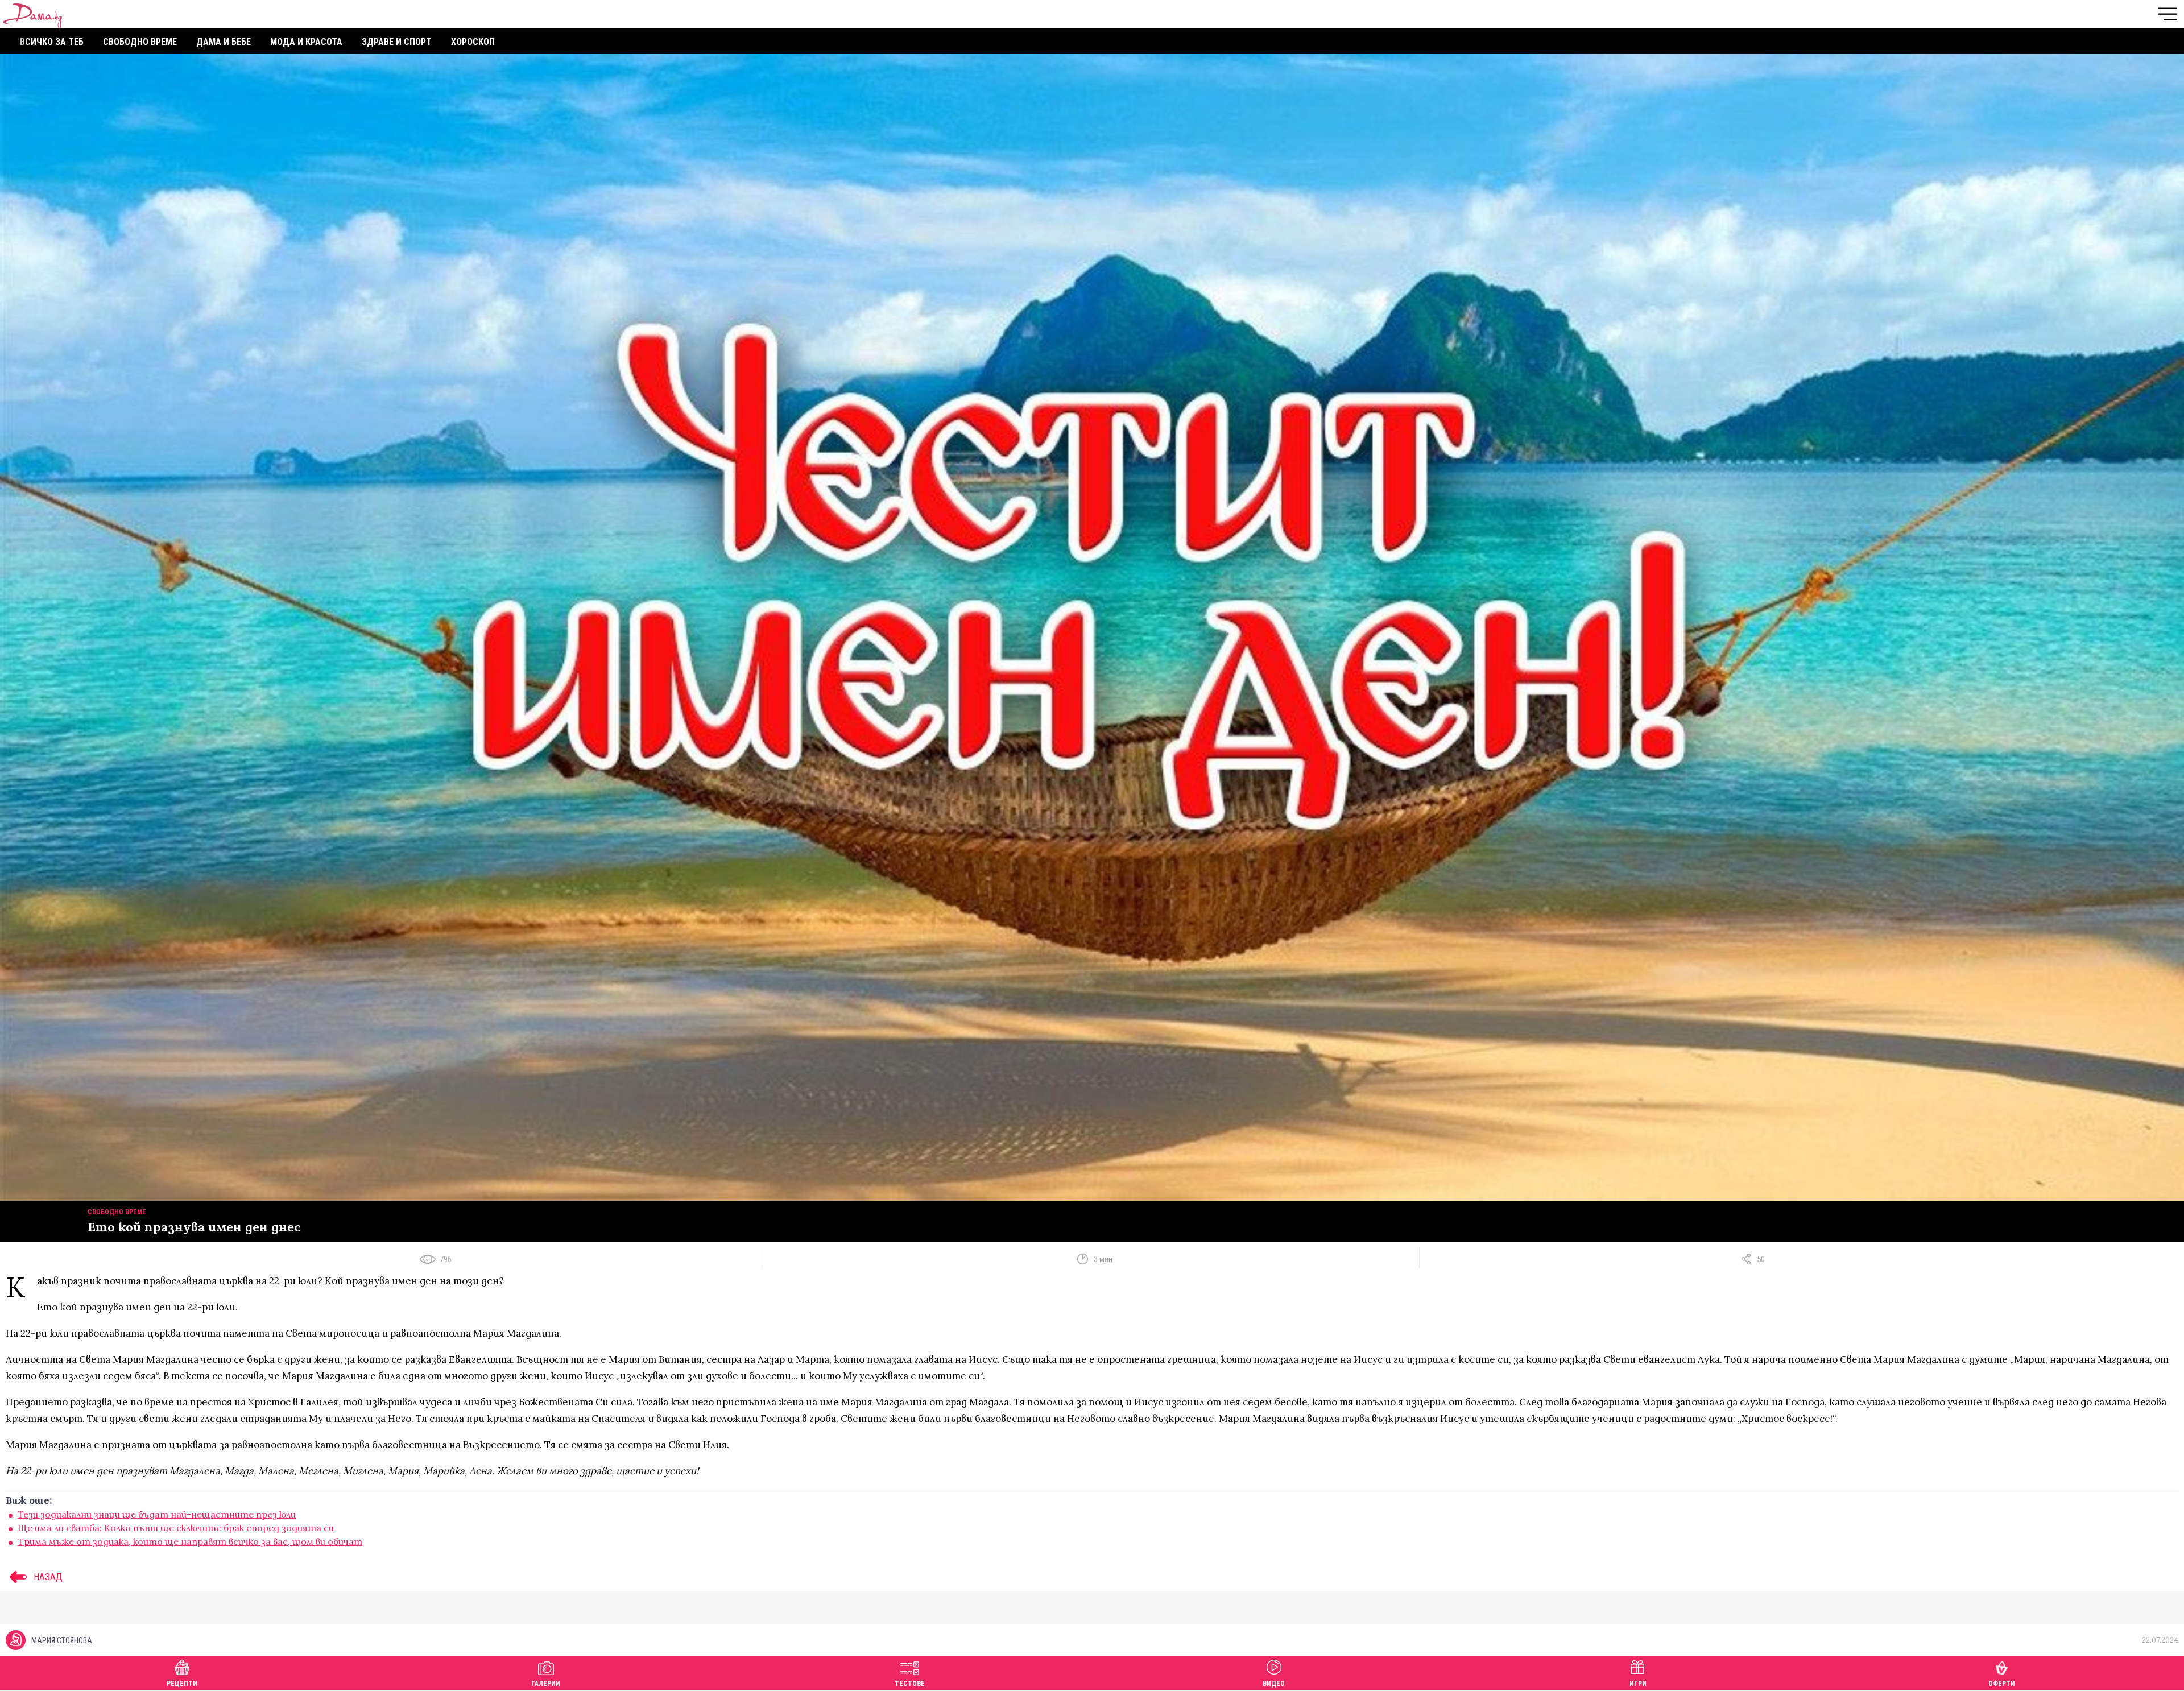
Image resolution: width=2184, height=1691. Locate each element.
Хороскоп (473, 42)
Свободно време (140, 42)
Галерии (546, 1684)
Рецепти (182, 1684)
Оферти (2002, 1684)
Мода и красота (306, 42)
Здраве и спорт (397, 42)
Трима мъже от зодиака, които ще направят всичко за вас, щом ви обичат (190, 1541)
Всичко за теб (52, 42)
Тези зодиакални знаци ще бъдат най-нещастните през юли (157, 1514)
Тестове (910, 1684)
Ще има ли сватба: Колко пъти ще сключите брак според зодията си (176, 1528)
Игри (1638, 1684)
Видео (1274, 1684)
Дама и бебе (224, 42)
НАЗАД (47, 1577)
